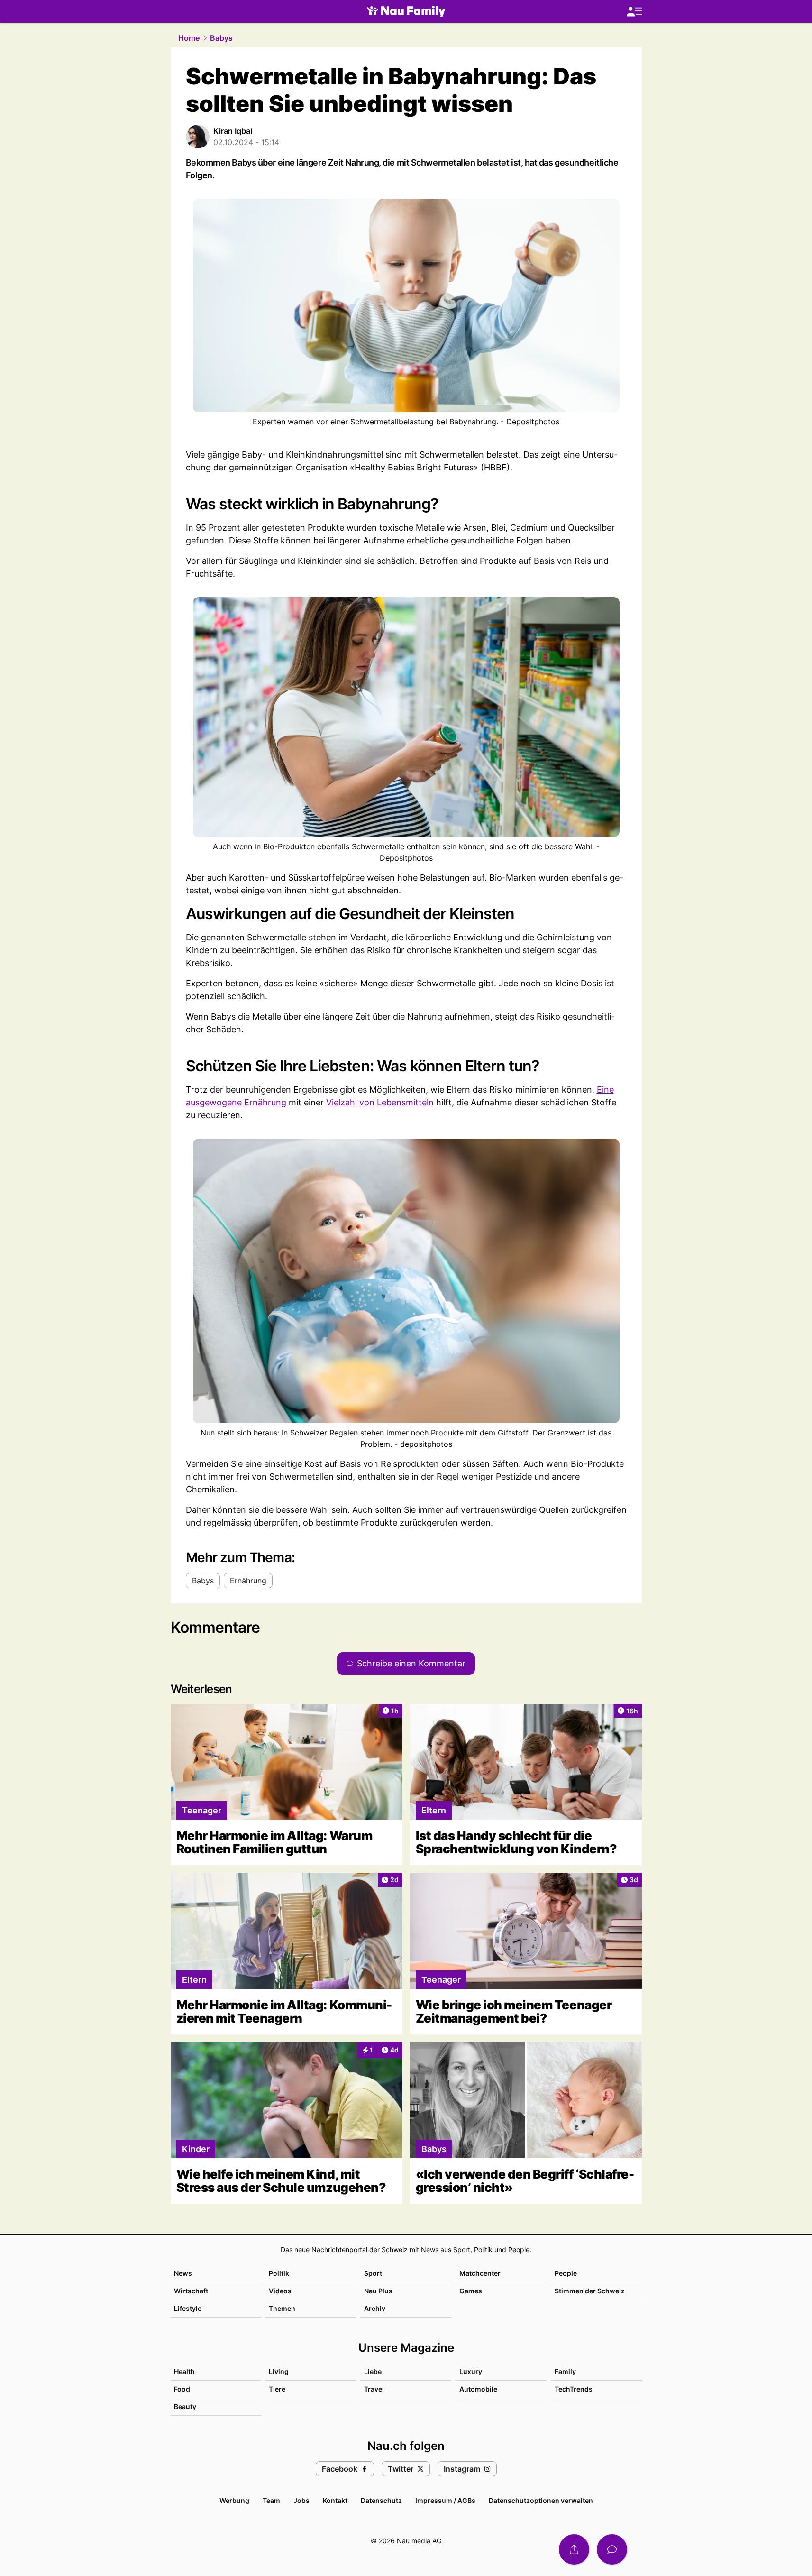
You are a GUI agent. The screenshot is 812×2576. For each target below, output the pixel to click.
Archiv (375, 2308)
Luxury (471, 2371)
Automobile (478, 2389)
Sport (373, 2273)
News (183, 2273)
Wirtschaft (191, 2291)
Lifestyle (188, 2308)
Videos (280, 2291)
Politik (279, 2273)
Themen (282, 2308)
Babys (221, 38)
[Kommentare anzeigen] (612, 2549)
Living (279, 2371)
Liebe (373, 2371)
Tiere (277, 2389)
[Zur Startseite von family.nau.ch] (406, 11)
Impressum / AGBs (445, 2500)
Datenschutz (381, 2500)
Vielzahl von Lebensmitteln (380, 1102)
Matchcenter (480, 2273)
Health (184, 2371)
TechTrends (574, 2389)
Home (189, 38)
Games (471, 2291)
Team (271, 2500)
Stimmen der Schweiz (590, 2291)
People (566, 2273)
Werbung (234, 2500)
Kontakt (335, 2500)
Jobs (301, 2500)
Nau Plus (378, 2291)
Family (565, 2371)
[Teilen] (574, 2549)
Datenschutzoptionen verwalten (541, 2500)
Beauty (185, 2406)
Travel (374, 2389)
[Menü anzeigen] (634, 12)
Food (182, 2389)
